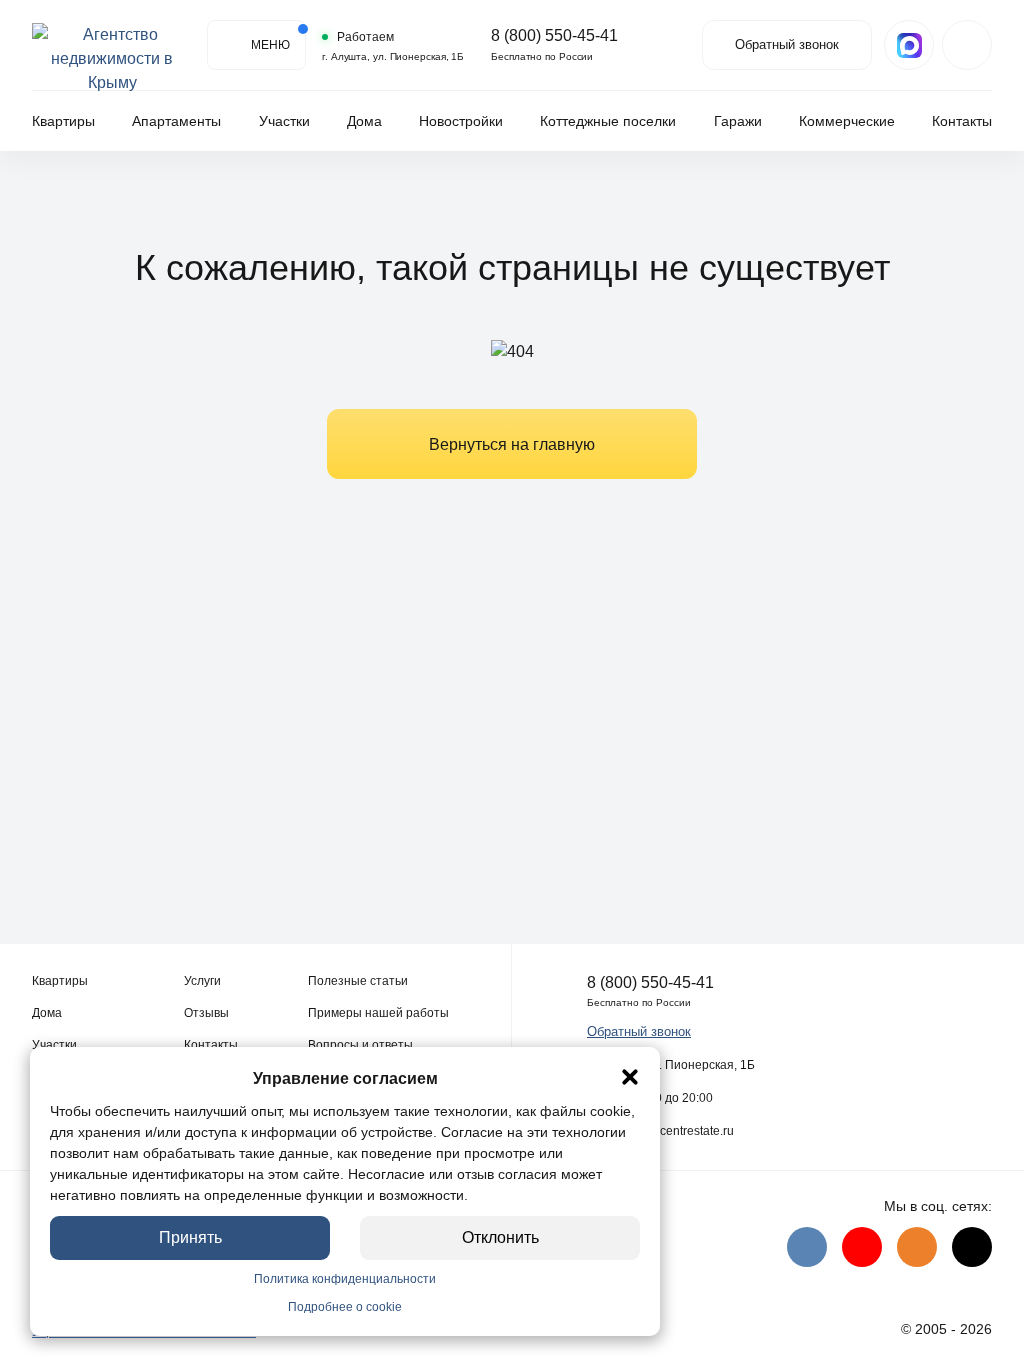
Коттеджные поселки (608, 121)
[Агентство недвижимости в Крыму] (112, 45)
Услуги (202, 981)
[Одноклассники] (917, 1247)
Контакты (962, 121)
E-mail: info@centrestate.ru (660, 1131)
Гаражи (738, 121)
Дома (364, 121)
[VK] (807, 1247)
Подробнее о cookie (345, 1307)
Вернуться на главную (512, 444)
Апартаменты (176, 121)
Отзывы (206, 1013)
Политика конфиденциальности (345, 1279)
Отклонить (500, 1237)
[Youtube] (862, 1247)
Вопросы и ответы (360, 1045)
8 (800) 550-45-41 (554, 36)
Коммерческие (847, 121)
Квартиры (63, 121)
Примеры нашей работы (378, 1013)
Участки (284, 121)
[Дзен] (972, 1247)
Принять (190, 1237)
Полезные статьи (358, 981)
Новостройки (461, 121)
